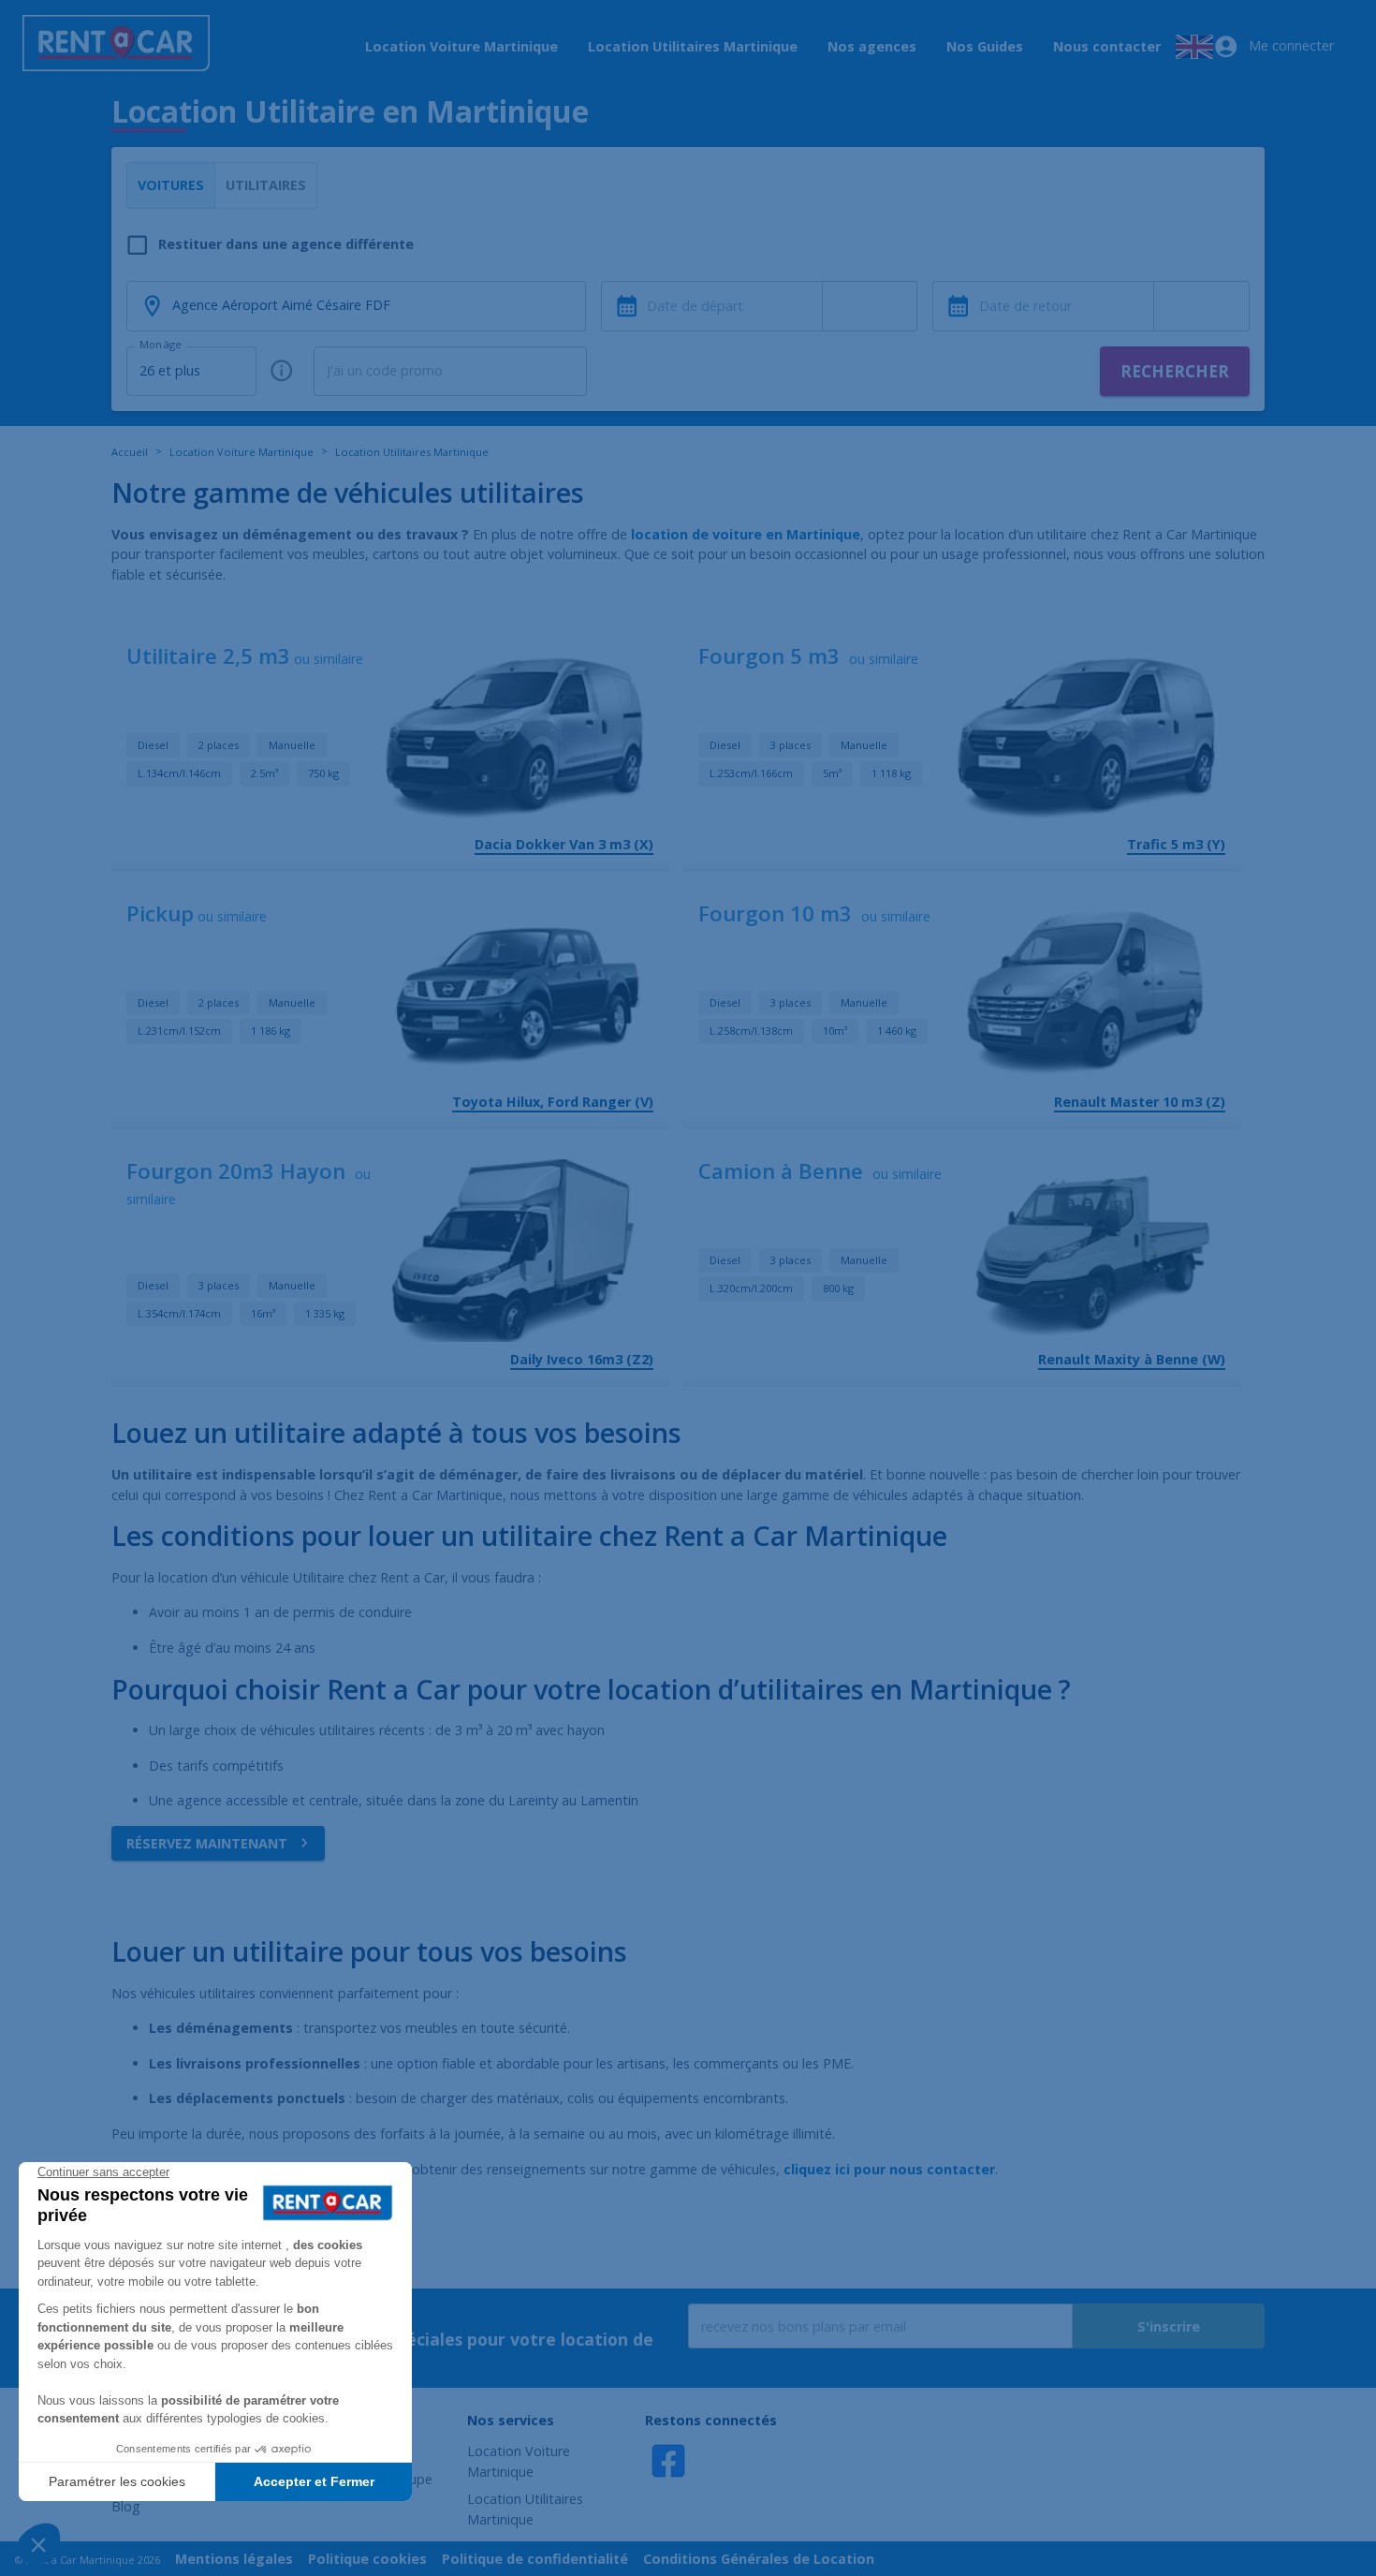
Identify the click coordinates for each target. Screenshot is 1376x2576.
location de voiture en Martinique (746, 534)
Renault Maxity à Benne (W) (1132, 1359)
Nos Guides (985, 46)
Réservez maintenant (207, 1843)
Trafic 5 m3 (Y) (1176, 844)
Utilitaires (266, 185)
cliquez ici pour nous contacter (889, 2169)
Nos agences (872, 46)
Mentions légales (234, 2559)
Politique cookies (367, 2559)
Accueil (130, 452)
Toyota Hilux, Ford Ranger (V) (553, 1102)
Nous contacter (1107, 46)
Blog (126, 2506)
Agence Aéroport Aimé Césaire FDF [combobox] (281, 305)
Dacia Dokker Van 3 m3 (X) (564, 844)
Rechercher (1175, 371)
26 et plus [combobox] (170, 370)
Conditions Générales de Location (759, 2559)
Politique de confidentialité (535, 2559)
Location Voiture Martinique (461, 46)
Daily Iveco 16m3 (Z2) (582, 1359)
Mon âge (160, 345)
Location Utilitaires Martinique (693, 46)
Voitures (171, 185)
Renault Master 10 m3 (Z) (1140, 1102)
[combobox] (871, 306)
